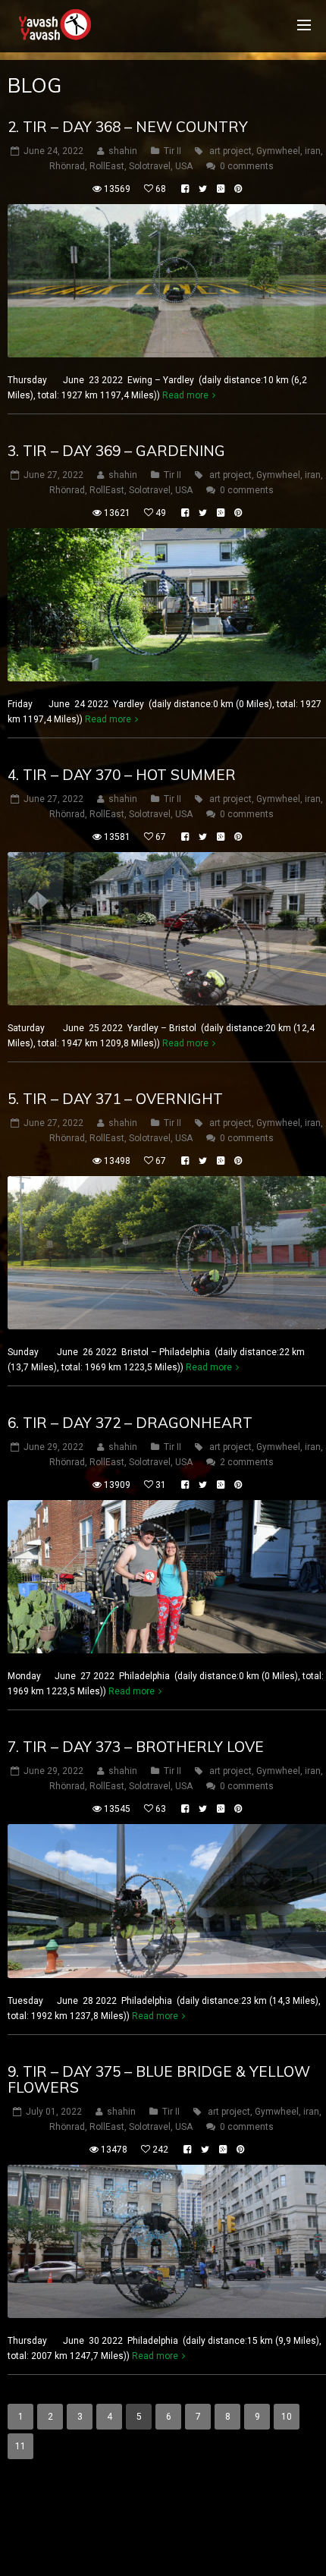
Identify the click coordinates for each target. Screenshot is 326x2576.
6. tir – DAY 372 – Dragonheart (130, 1423)
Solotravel (150, 166)
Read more (185, 395)
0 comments (247, 166)
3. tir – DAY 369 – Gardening (116, 451)
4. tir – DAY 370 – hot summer (122, 775)
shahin (123, 151)
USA (184, 166)
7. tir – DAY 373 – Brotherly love (136, 1747)
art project (230, 151)
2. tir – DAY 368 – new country (128, 127)
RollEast (107, 166)
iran (313, 151)
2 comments (247, 1462)
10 (287, 2417)
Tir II (172, 151)
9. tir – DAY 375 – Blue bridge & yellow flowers (159, 2079)
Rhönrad (67, 166)
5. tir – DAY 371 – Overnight (115, 1099)
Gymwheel (278, 151)
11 (20, 2446)
